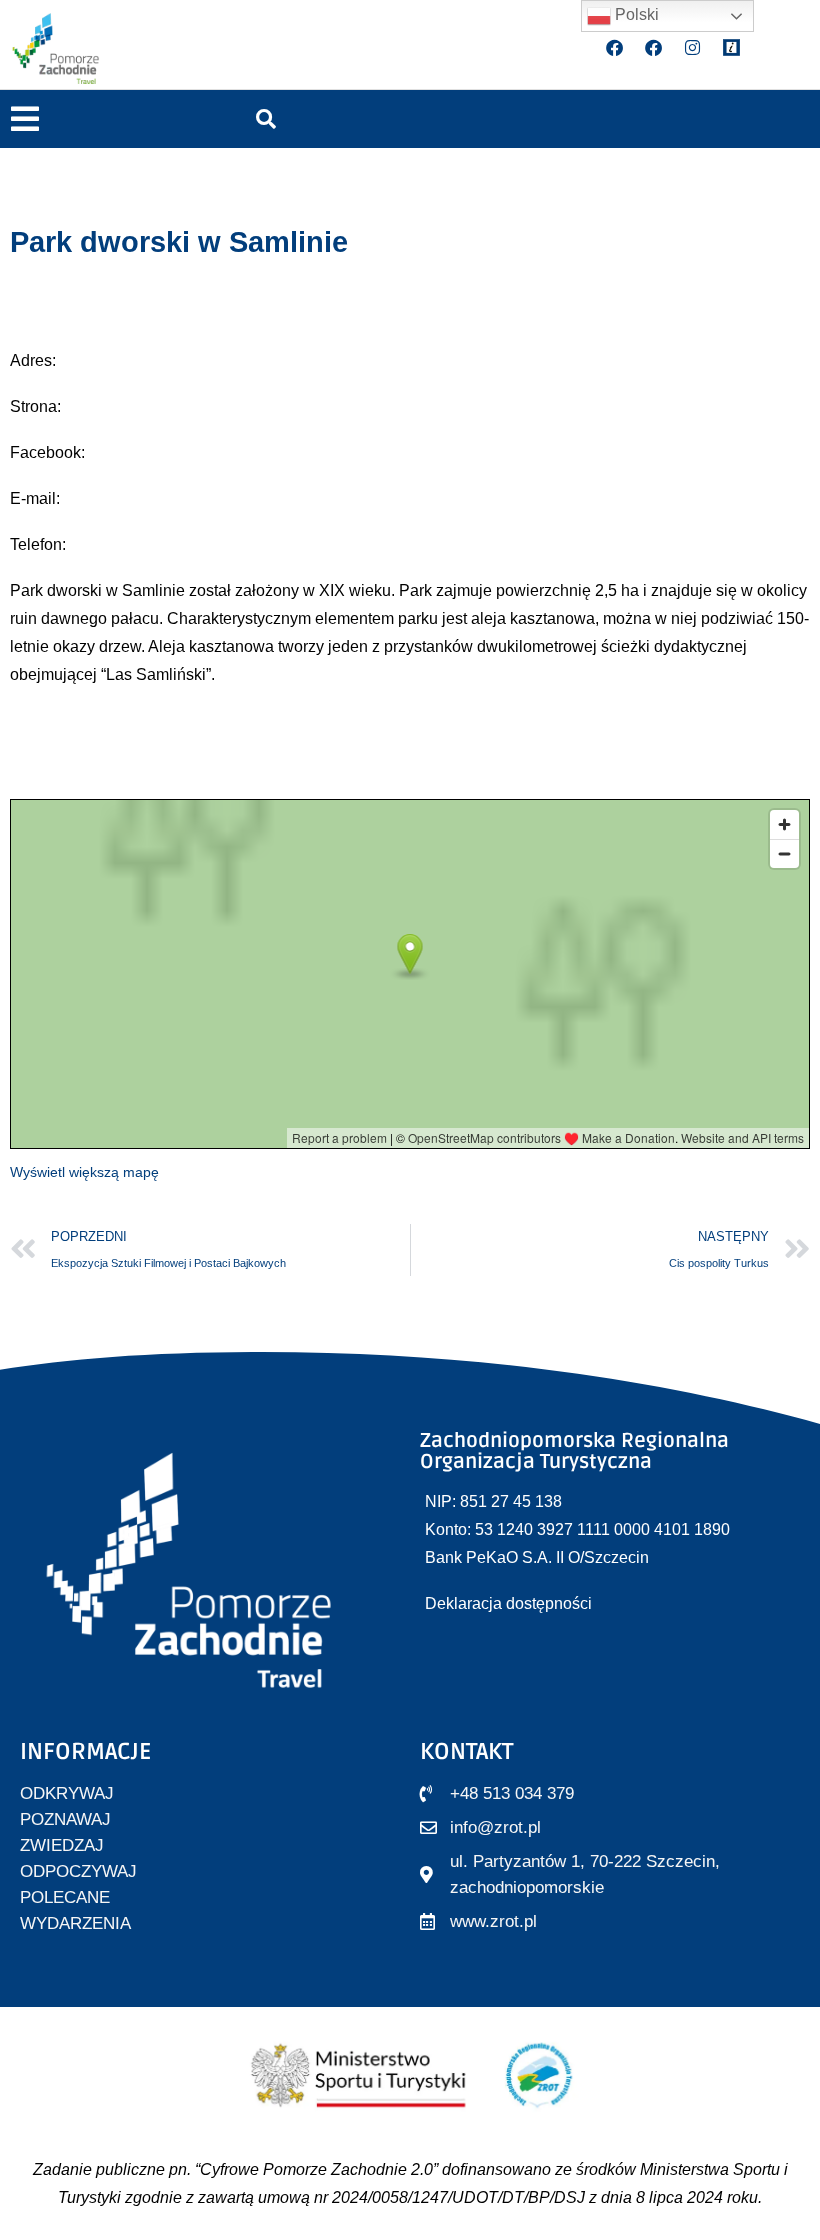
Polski (635, 14)
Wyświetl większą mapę (84, 1172)
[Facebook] (615, 48)
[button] (25, 119)
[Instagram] (693, 48)
